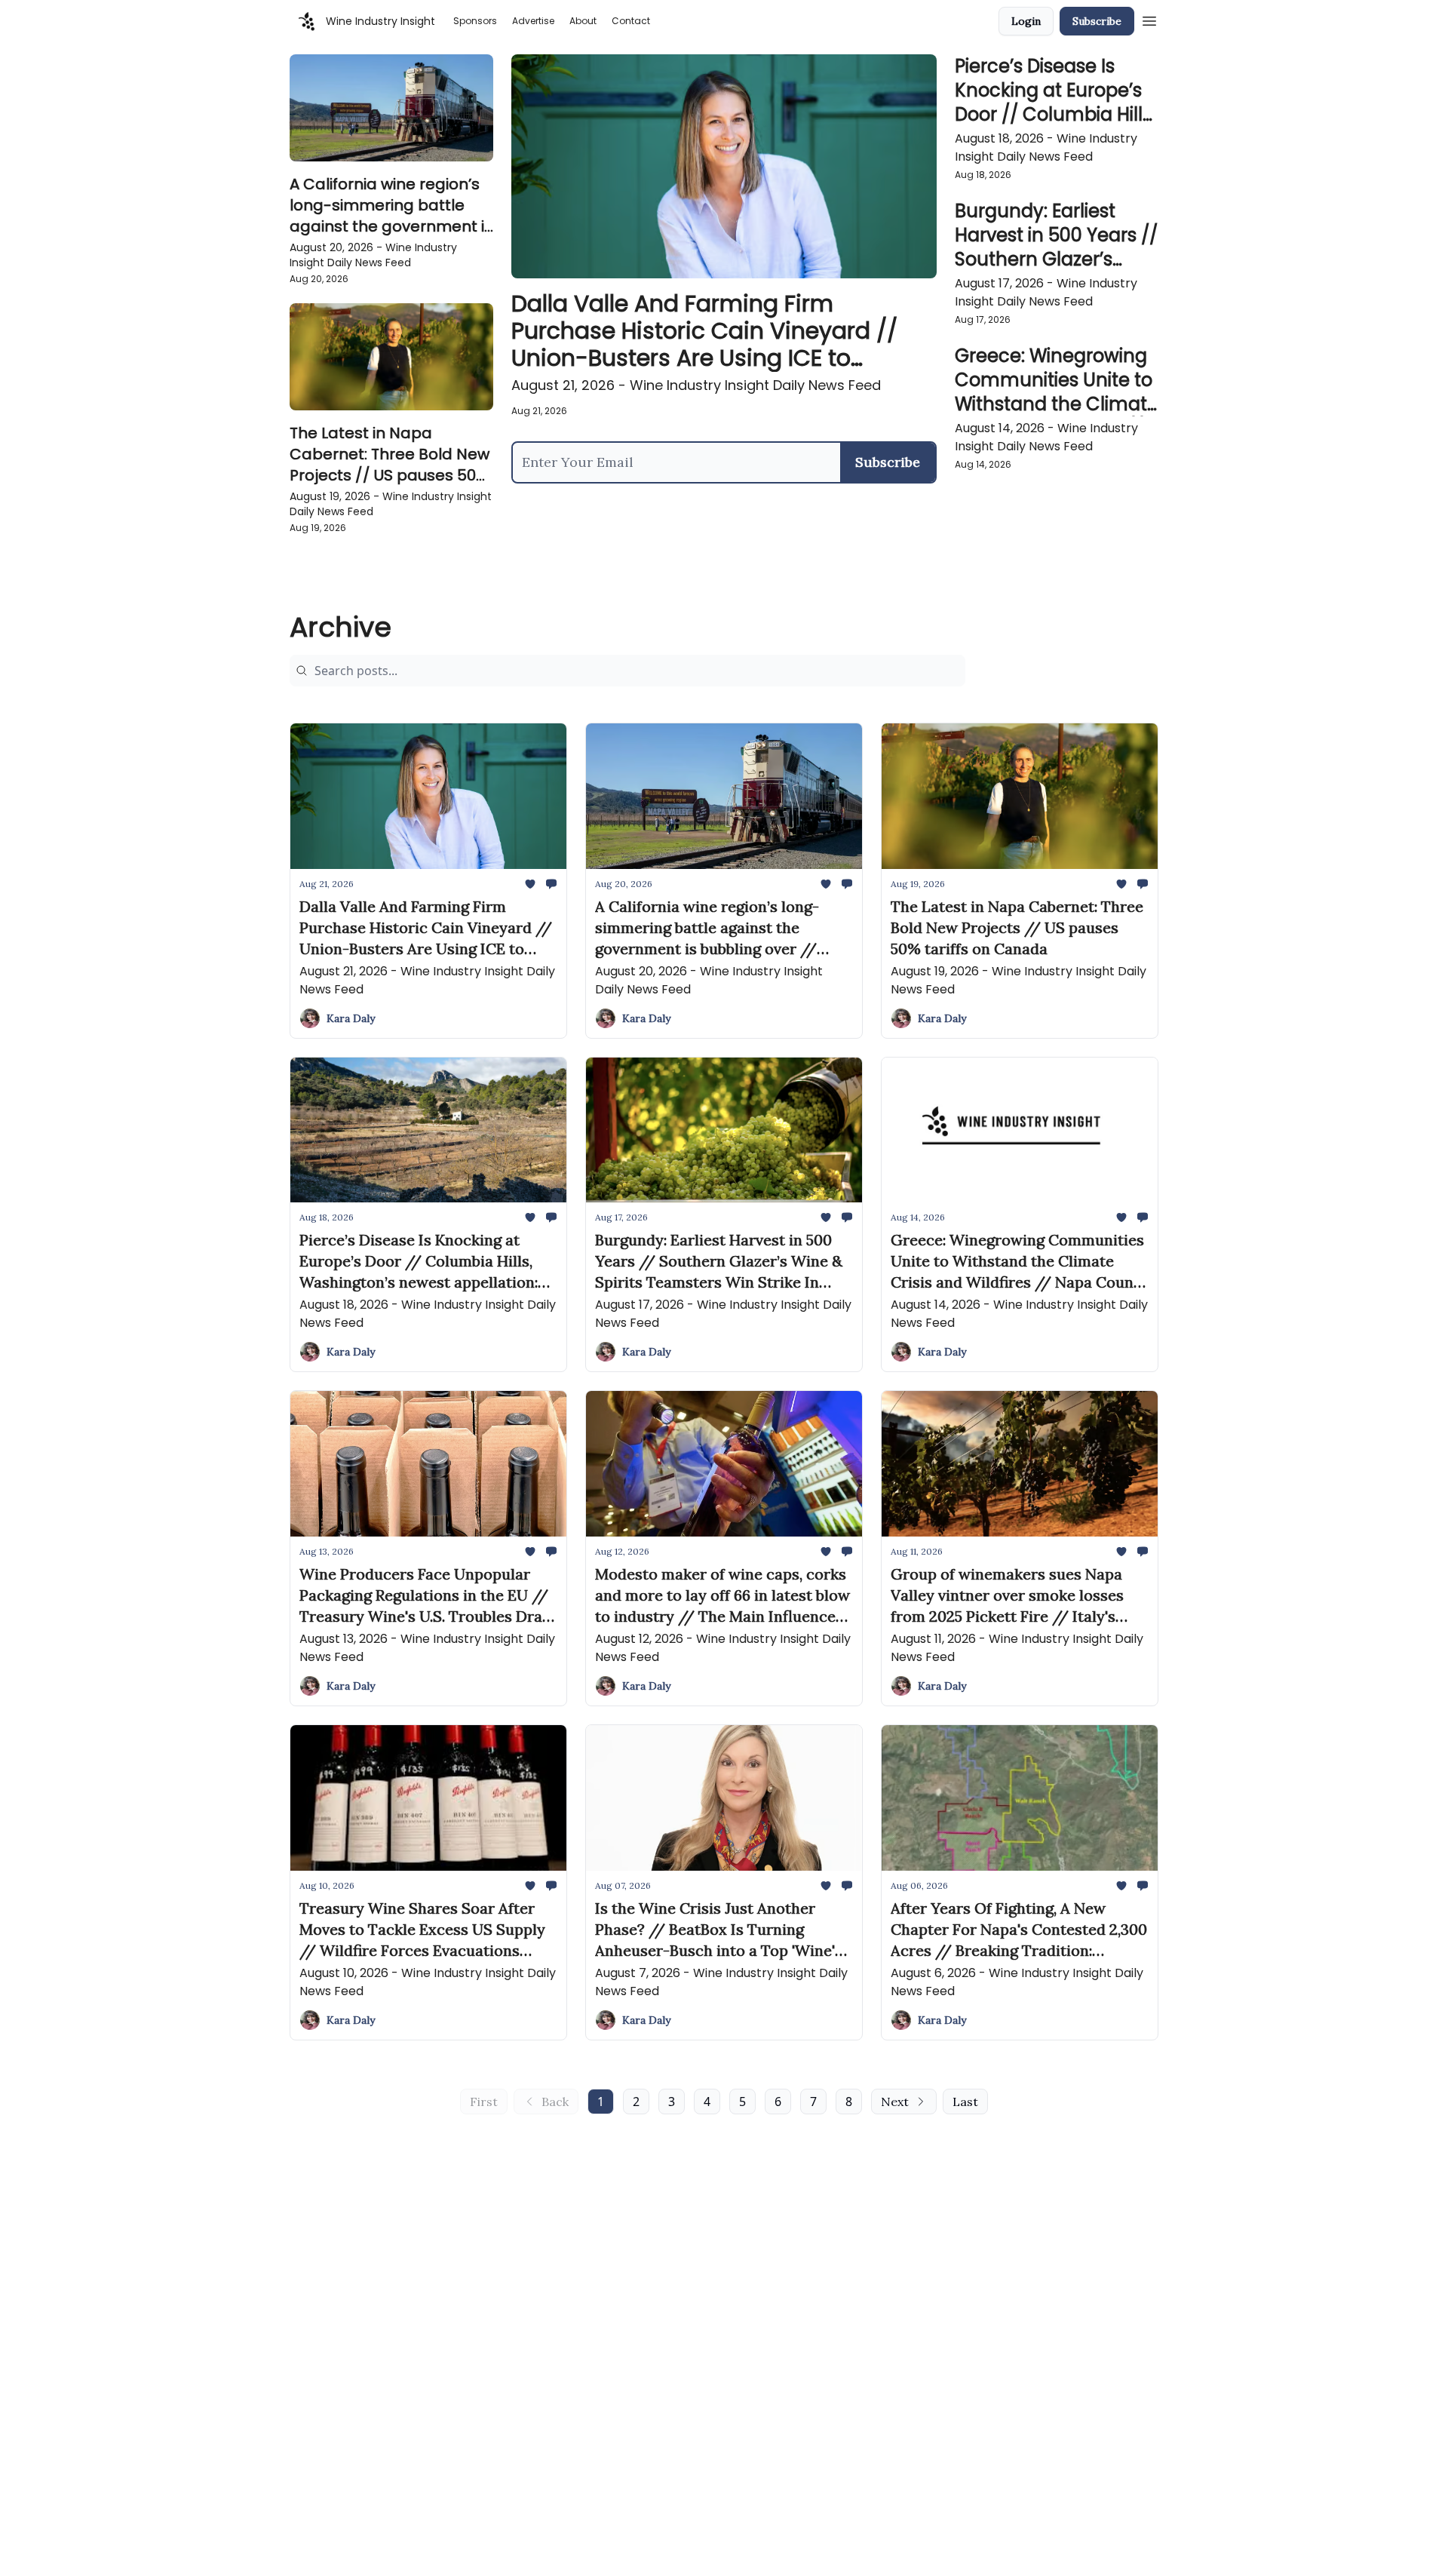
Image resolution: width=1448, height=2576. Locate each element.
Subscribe (1097, 21)
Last (965, 2102)
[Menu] (1149, 19)
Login (1026, 21)
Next (895, 2102)
